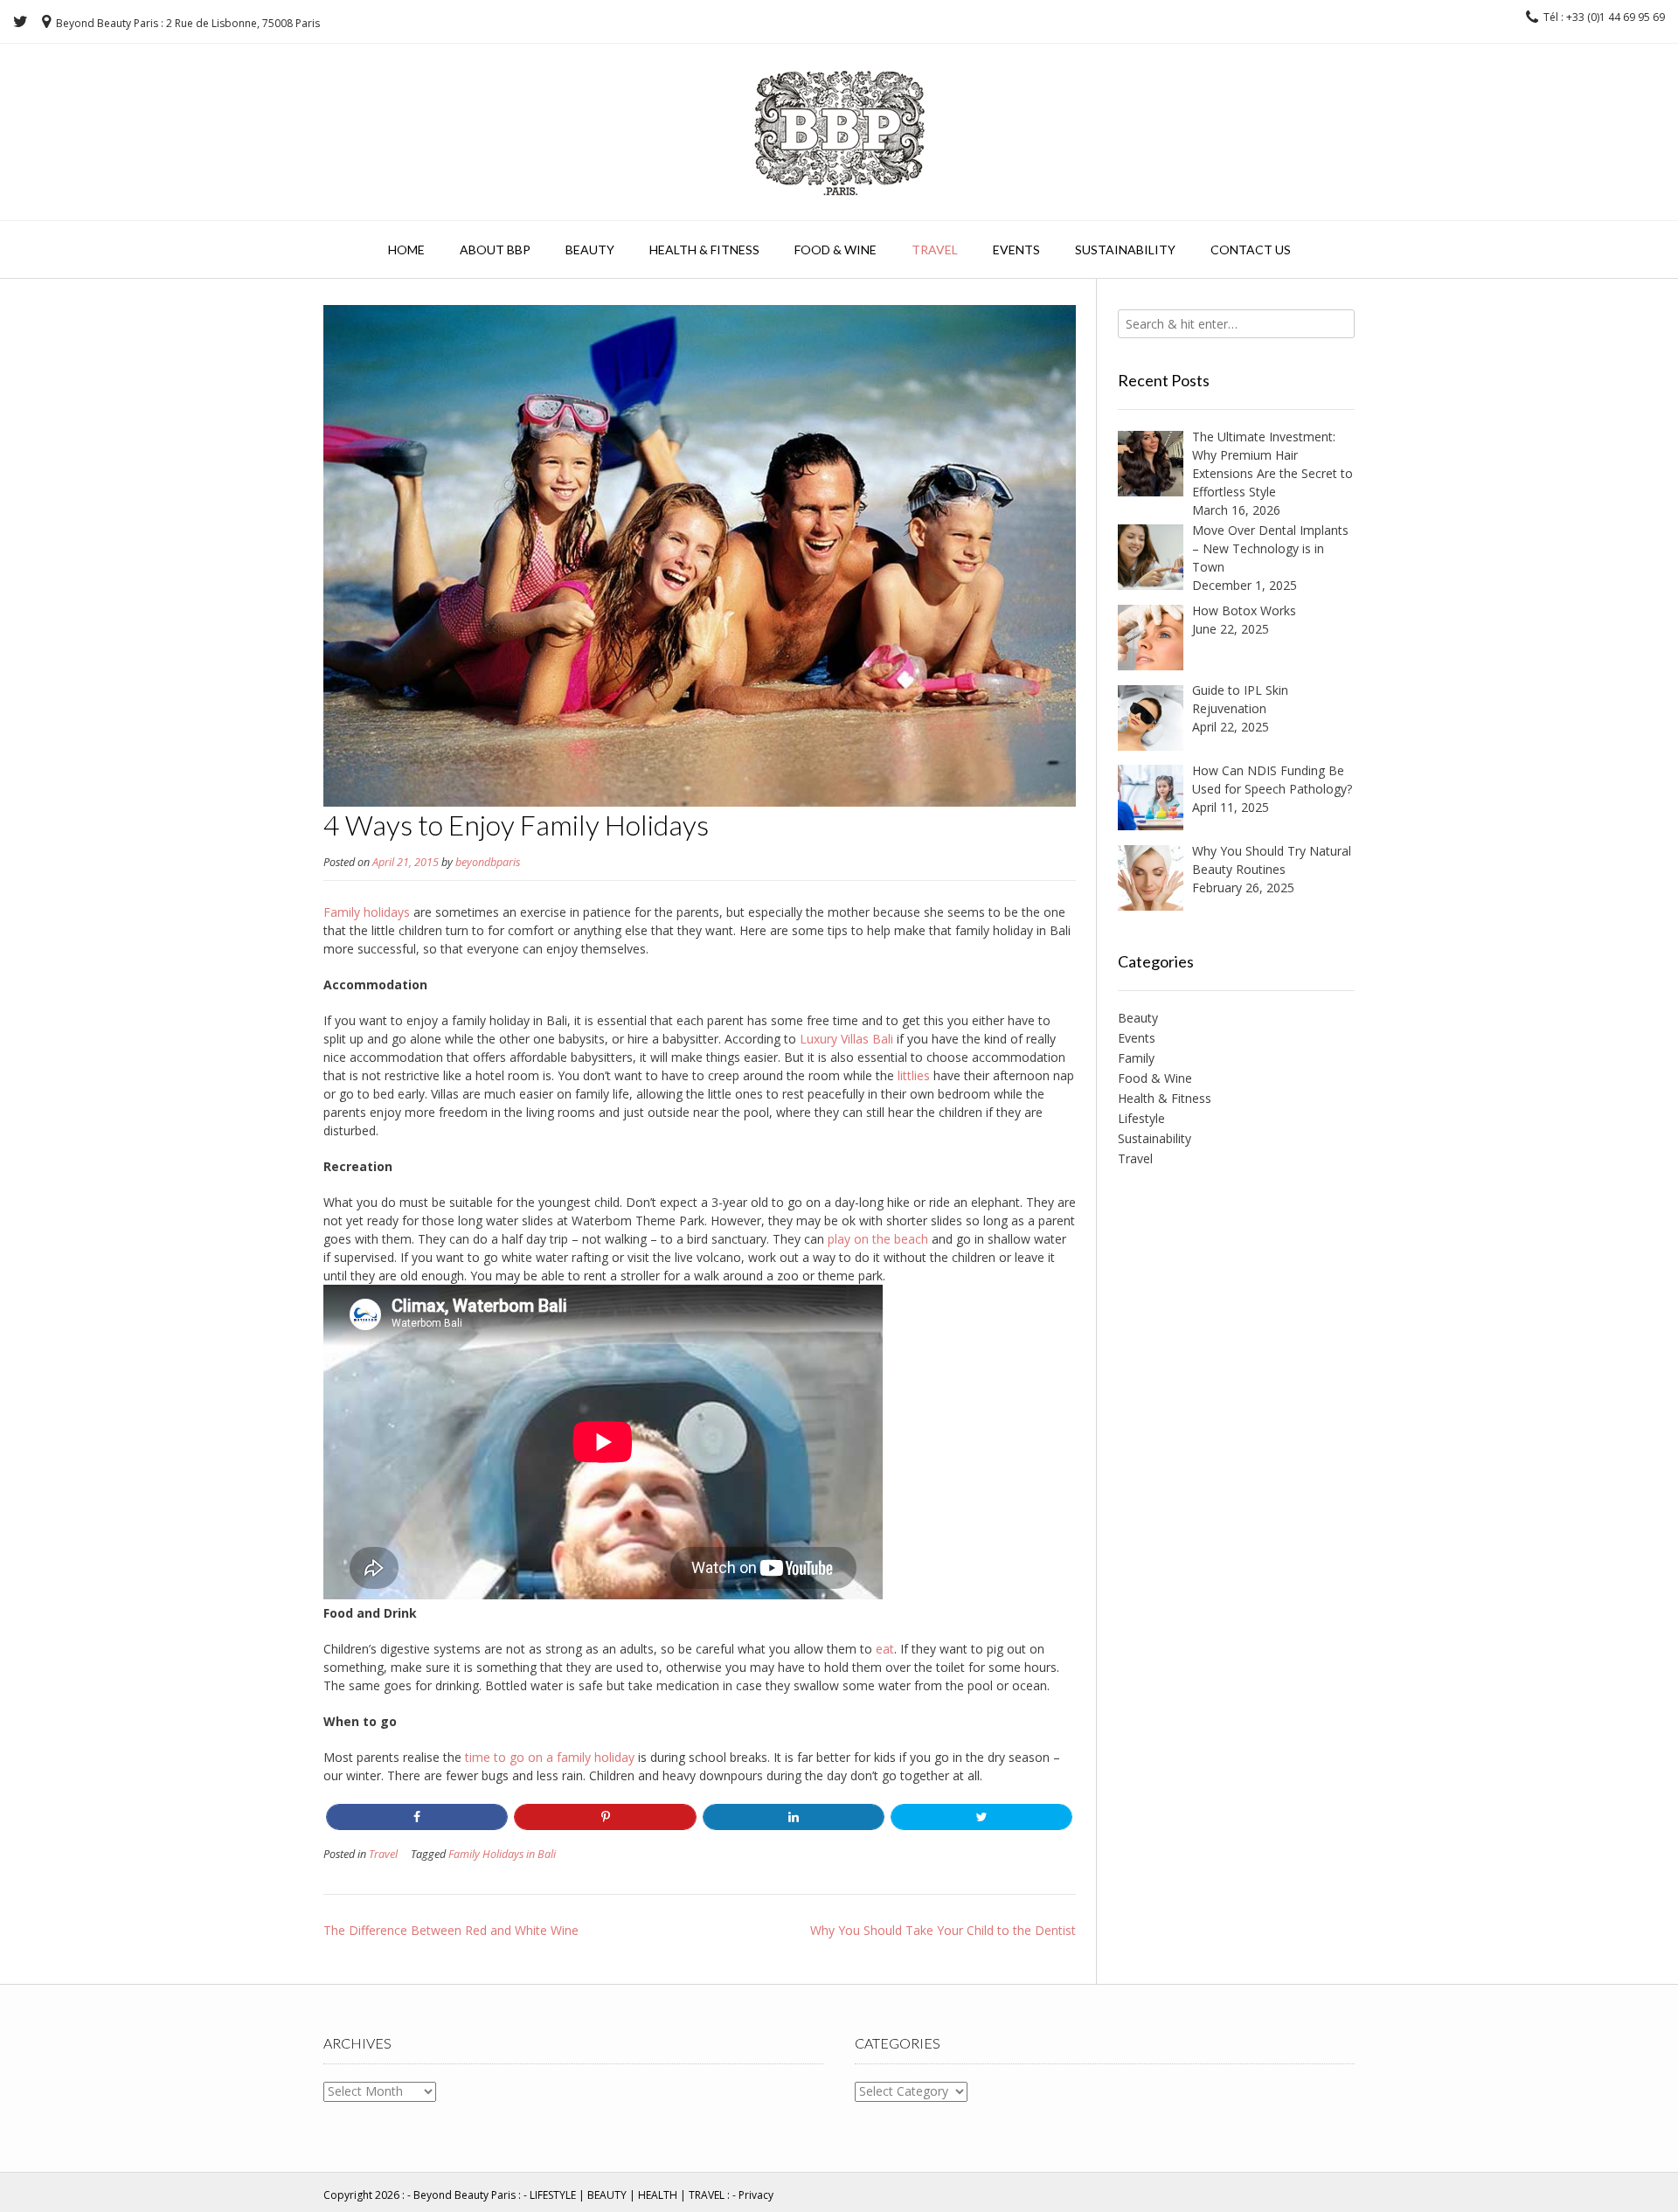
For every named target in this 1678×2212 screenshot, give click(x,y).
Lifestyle (1141, 1118)
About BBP (495, 250)
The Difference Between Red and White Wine (451, 1930)
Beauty (590, 250)
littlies (914, 1075)
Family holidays (367, 912)
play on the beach (878, 1239)
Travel (935, 250)
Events (1016, 250)
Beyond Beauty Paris (465, 2195)
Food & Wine (836, 250)
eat (885, 1649)
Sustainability (1125, 250)
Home (406, 250)
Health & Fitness (704, 250)
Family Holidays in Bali (502, 1854)
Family (1136, 1058)
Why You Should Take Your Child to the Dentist (943, 1930)
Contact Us (1251, 250)
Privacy (756, 2195)
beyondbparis (488, 862)
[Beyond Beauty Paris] (839, 130)
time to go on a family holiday (550, 1757)
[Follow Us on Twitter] (21, 22)
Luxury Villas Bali (846, 1039)
